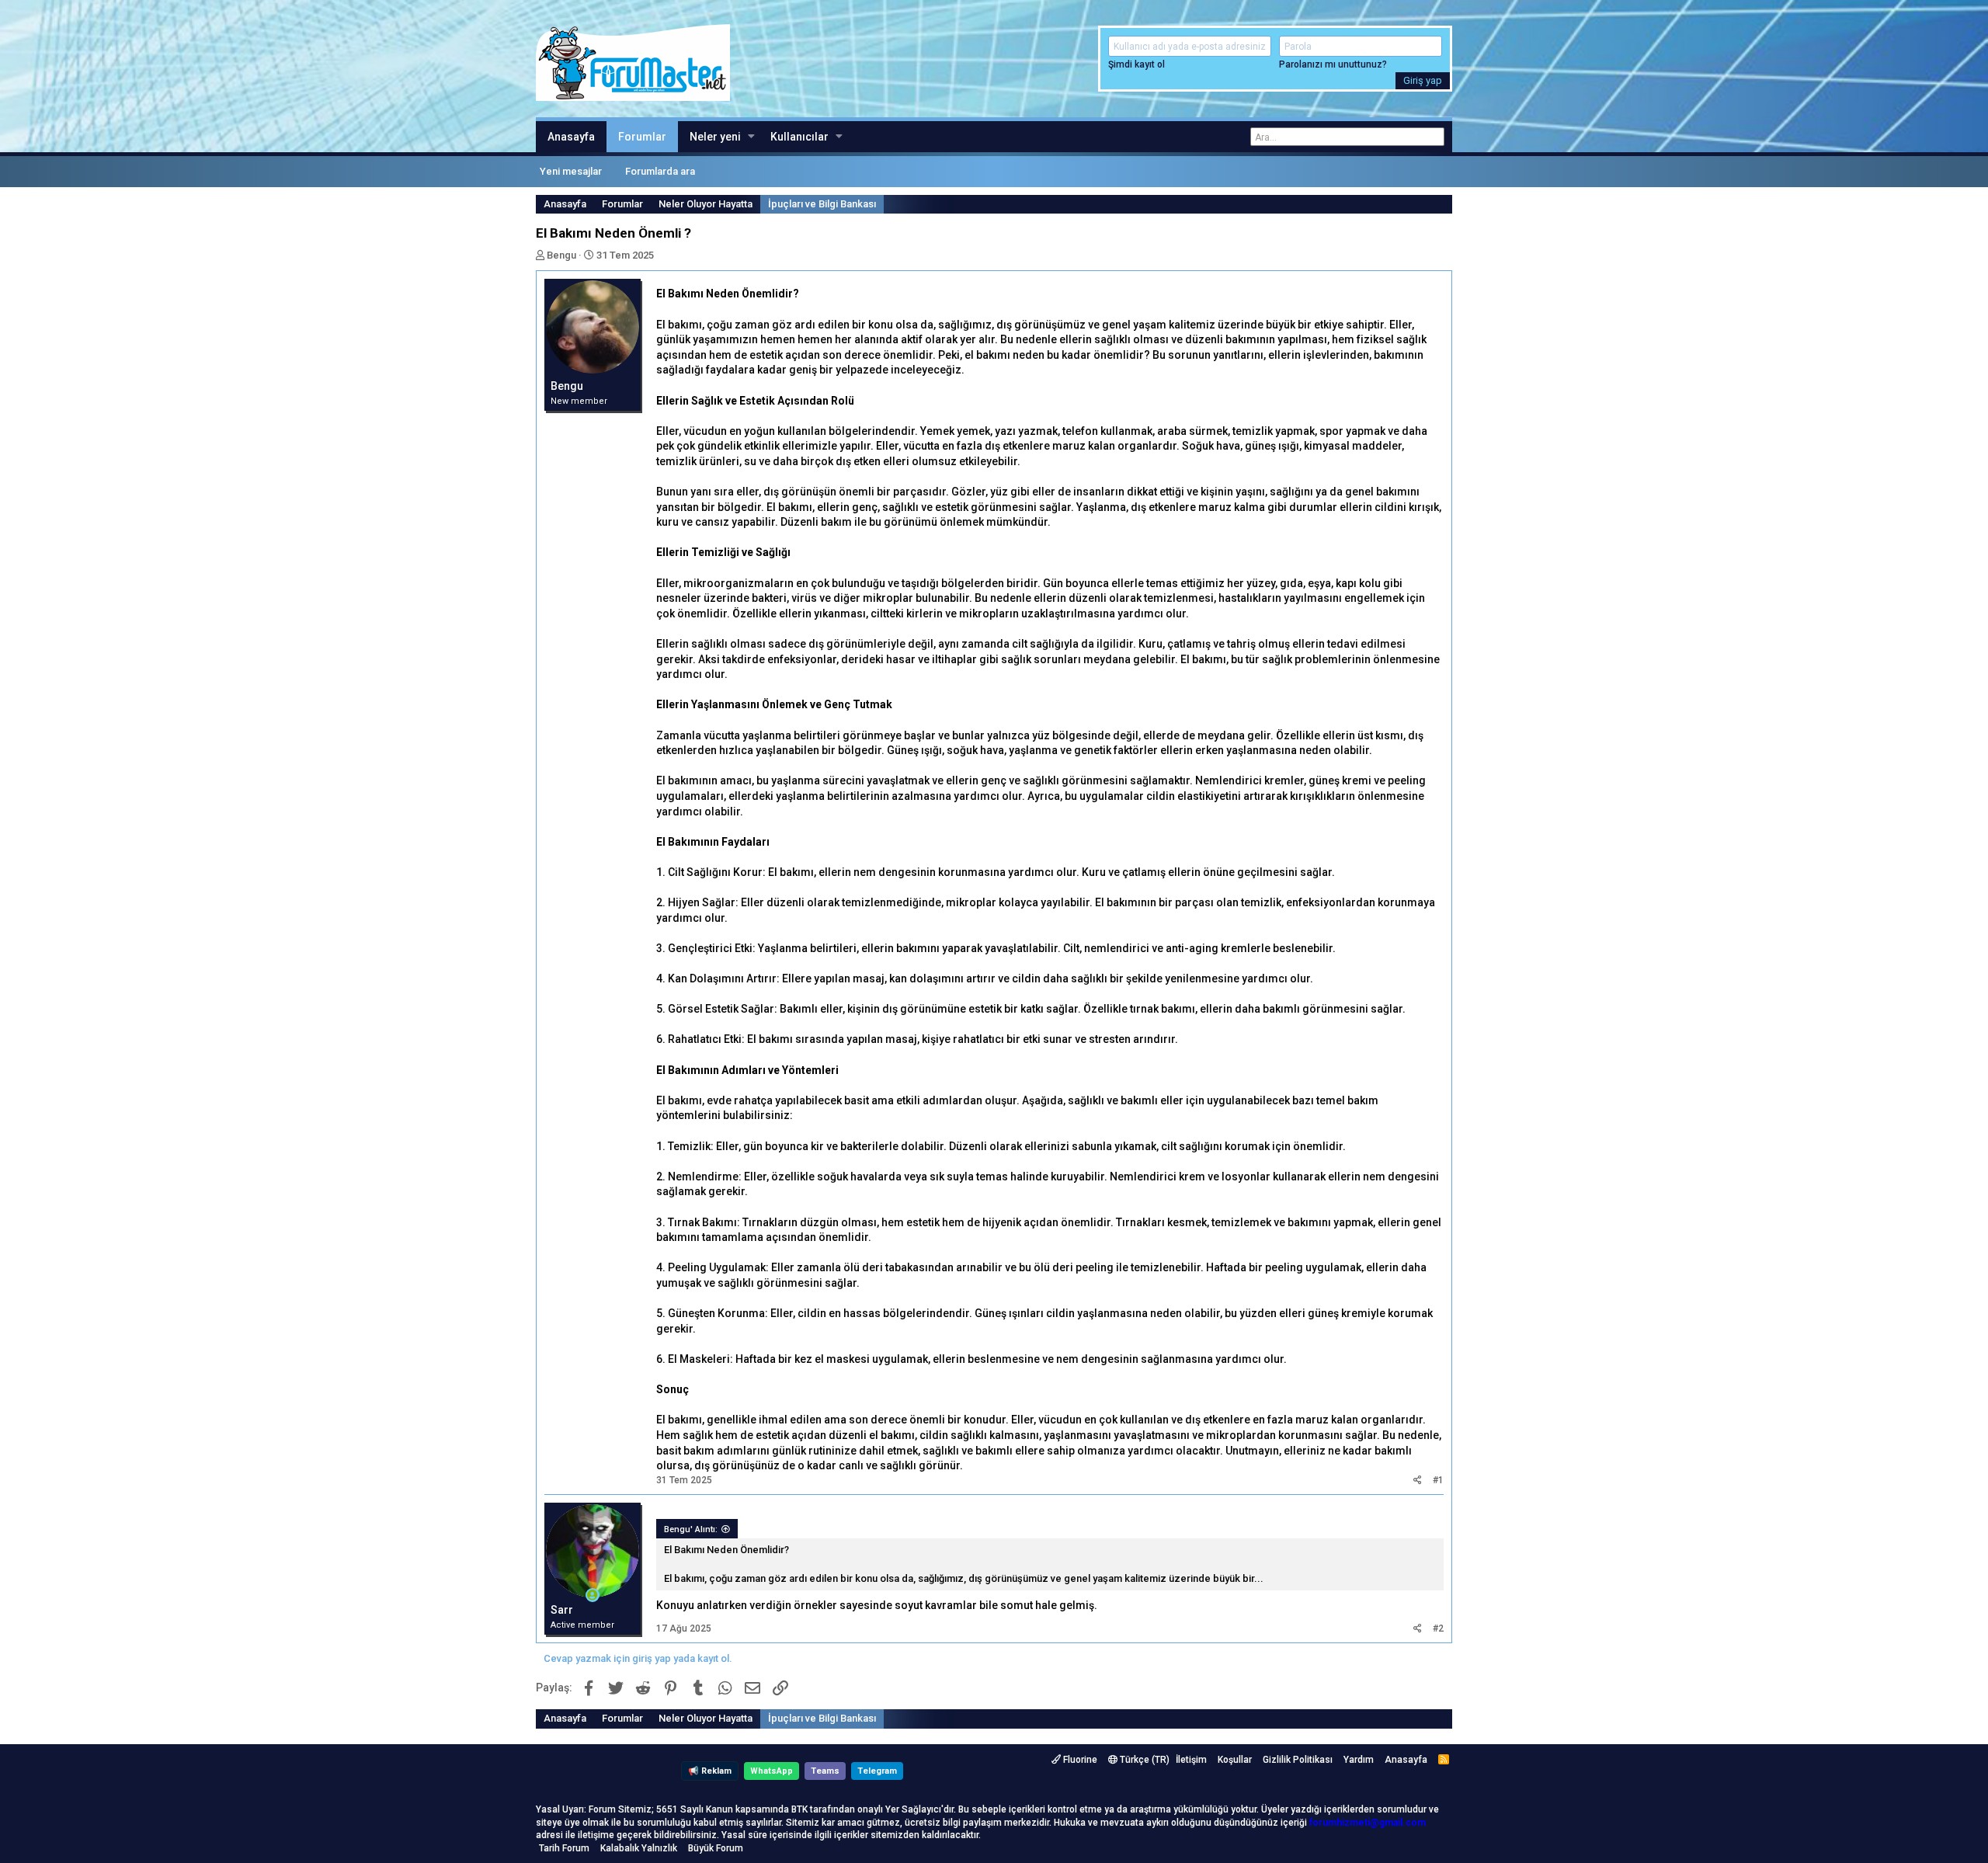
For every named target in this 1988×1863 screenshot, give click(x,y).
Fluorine (1079, 1760)
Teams (825, 1771)
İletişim (1191, 1760)
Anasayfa (571, 137)
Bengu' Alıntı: (691, 1529)
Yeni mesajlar (571, 171)
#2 (1438, 1628)
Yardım (1359, 1760)
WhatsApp (772, 1771)
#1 (1438, 1480)
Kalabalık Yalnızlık (639, 1848)
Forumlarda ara (660, 171)
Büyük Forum (716, 1848)
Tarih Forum (564, 1848)
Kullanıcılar (799, 137)
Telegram (877, 1771)
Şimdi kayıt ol (1136, 64)
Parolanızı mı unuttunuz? (1333, 64)
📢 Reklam (710, 1771)
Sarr (562, 1610)
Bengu (561, 255)
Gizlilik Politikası (1298, 1760)
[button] (751, 137)
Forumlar (642, 137)
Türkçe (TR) (1143, 1760)
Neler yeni (715, 137)
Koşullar (1235, 1760)
